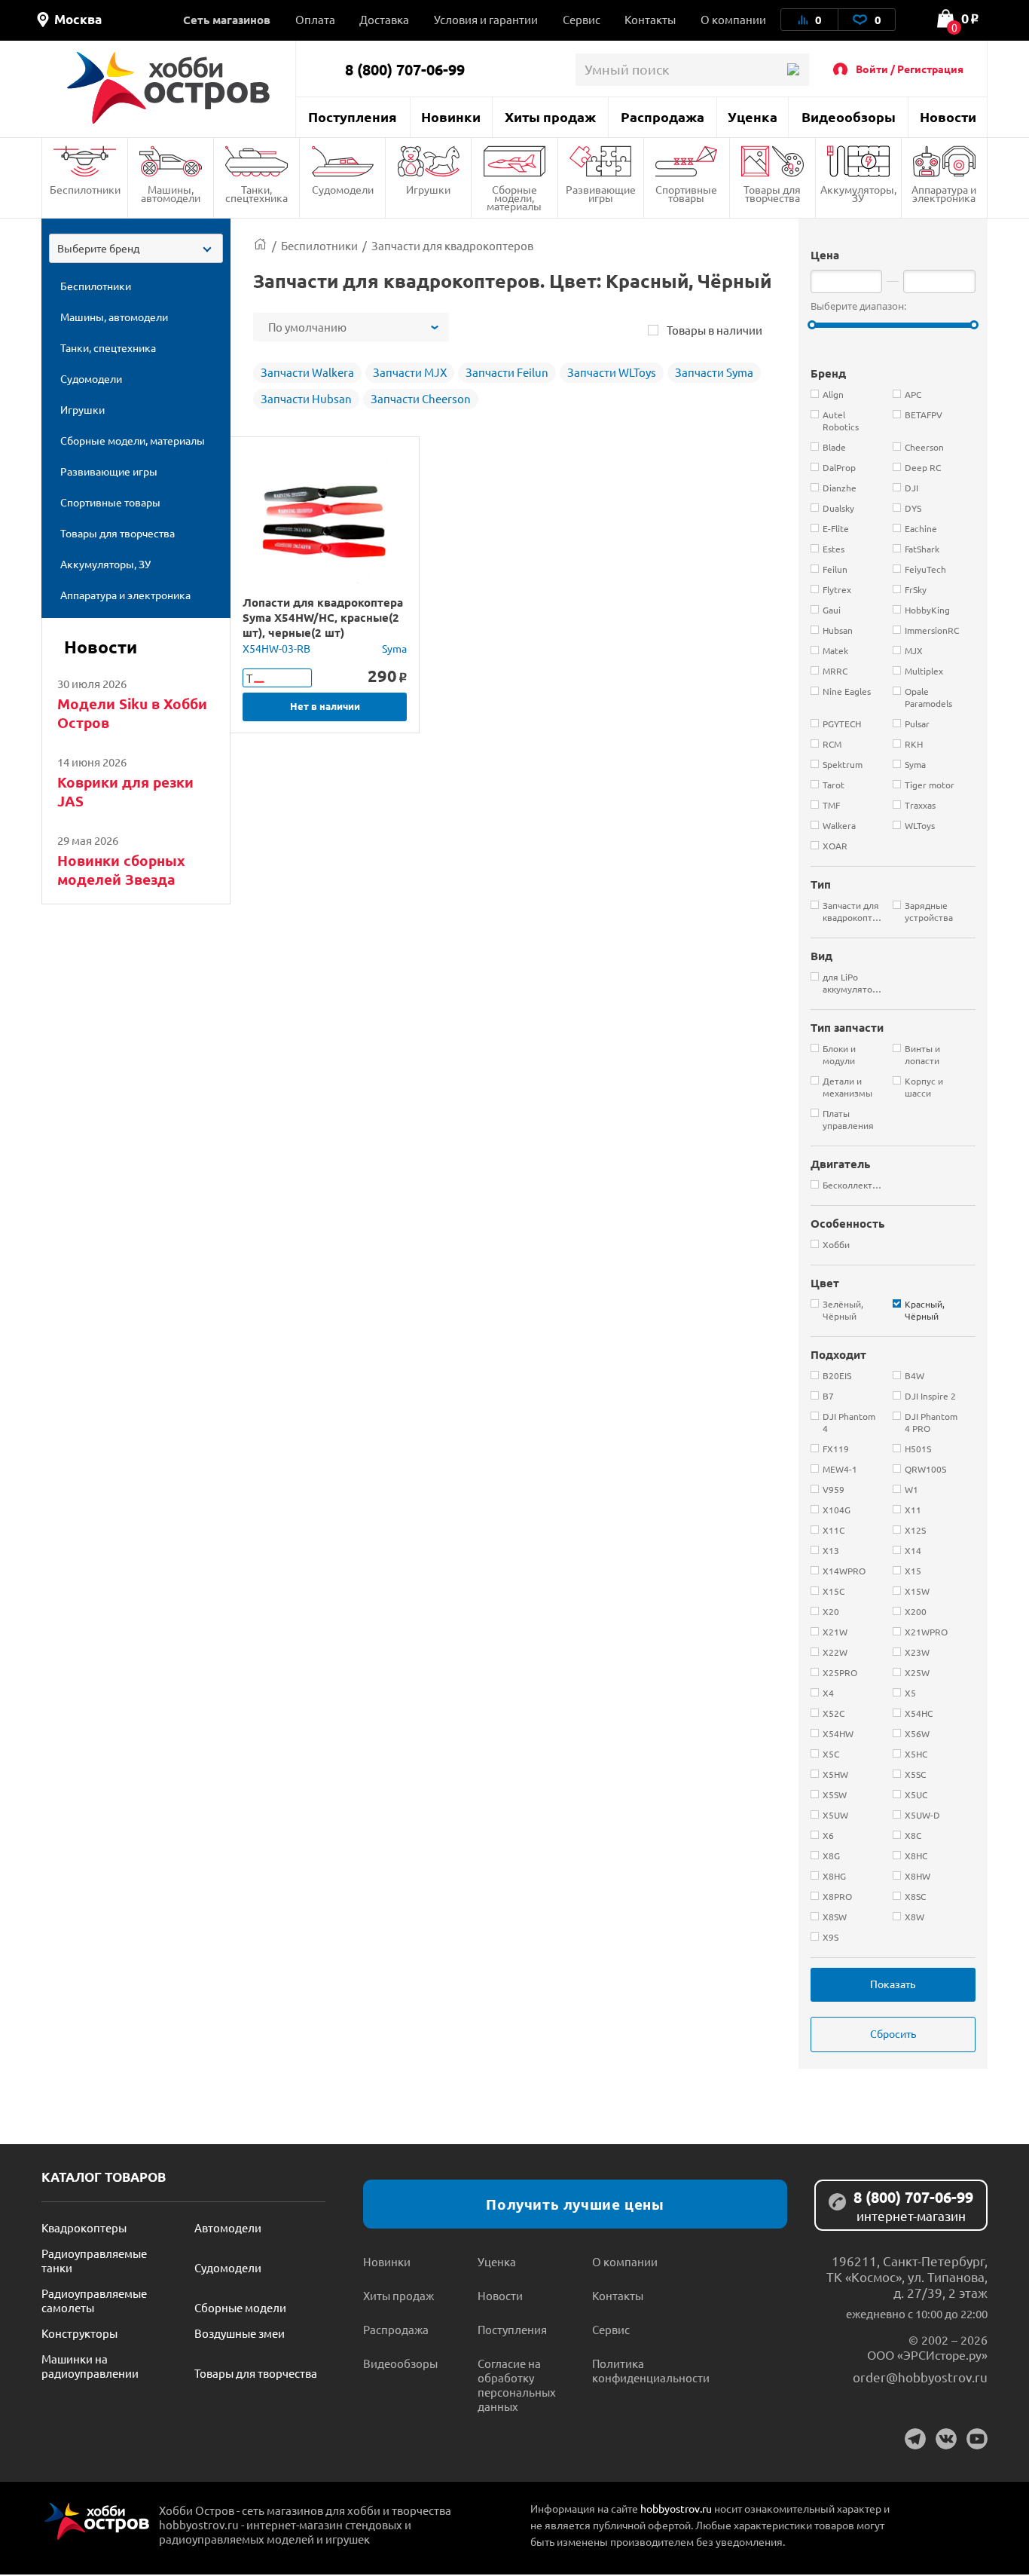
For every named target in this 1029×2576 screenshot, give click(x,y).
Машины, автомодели (171, 193)
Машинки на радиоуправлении (90, 2366)
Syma (394, 648)
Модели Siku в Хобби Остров (132, 713)
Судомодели (343, 189)
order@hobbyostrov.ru (920, 2377)
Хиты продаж (550, 116)
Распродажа (663, 116)
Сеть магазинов (227, 20)
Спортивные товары (686, 193)
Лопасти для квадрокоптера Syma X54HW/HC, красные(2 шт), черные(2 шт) (323, 617)
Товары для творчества (772, 193)
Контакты (650, 19)
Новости (948, 116)
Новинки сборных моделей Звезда (121, 870)
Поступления (353, 116)
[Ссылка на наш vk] (946, 2439)
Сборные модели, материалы (514, 197)
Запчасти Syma (714, 372)
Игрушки (428, 189)
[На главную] (168, 88)
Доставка (384, 19)
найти (793, 70)
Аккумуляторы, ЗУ (858, 193)
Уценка (753, 116)
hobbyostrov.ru (676, 2508)
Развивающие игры (601, 193)
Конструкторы (79, 2333)
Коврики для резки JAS (125, 791)
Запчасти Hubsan (306, 398)
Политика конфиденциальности (649, 2370)
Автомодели (228, 2227)
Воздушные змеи (240, 2333)
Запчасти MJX (410, 372)
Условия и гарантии (486, 19)
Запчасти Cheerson (421, 398)
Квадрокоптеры (84, 2227)
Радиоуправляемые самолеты (94, 2300)
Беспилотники (85, 189)
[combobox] (136, 248)
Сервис (582, 19)
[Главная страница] (260, 245)
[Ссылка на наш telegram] (915, 2439)
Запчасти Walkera (307, 372)
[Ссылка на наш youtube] (977, 2439)
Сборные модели (240, 2307)
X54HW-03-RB (276, 648)
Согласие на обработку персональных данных (517, 2385)
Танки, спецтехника (256, 193)
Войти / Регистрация (910, 69)
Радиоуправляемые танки (94, 2260)
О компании (733, 19)
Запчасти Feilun (507, 372)
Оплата (315, 19)
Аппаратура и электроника (944, 193)
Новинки (451, 116)
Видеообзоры (849, 116)
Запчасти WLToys (612, 372)
